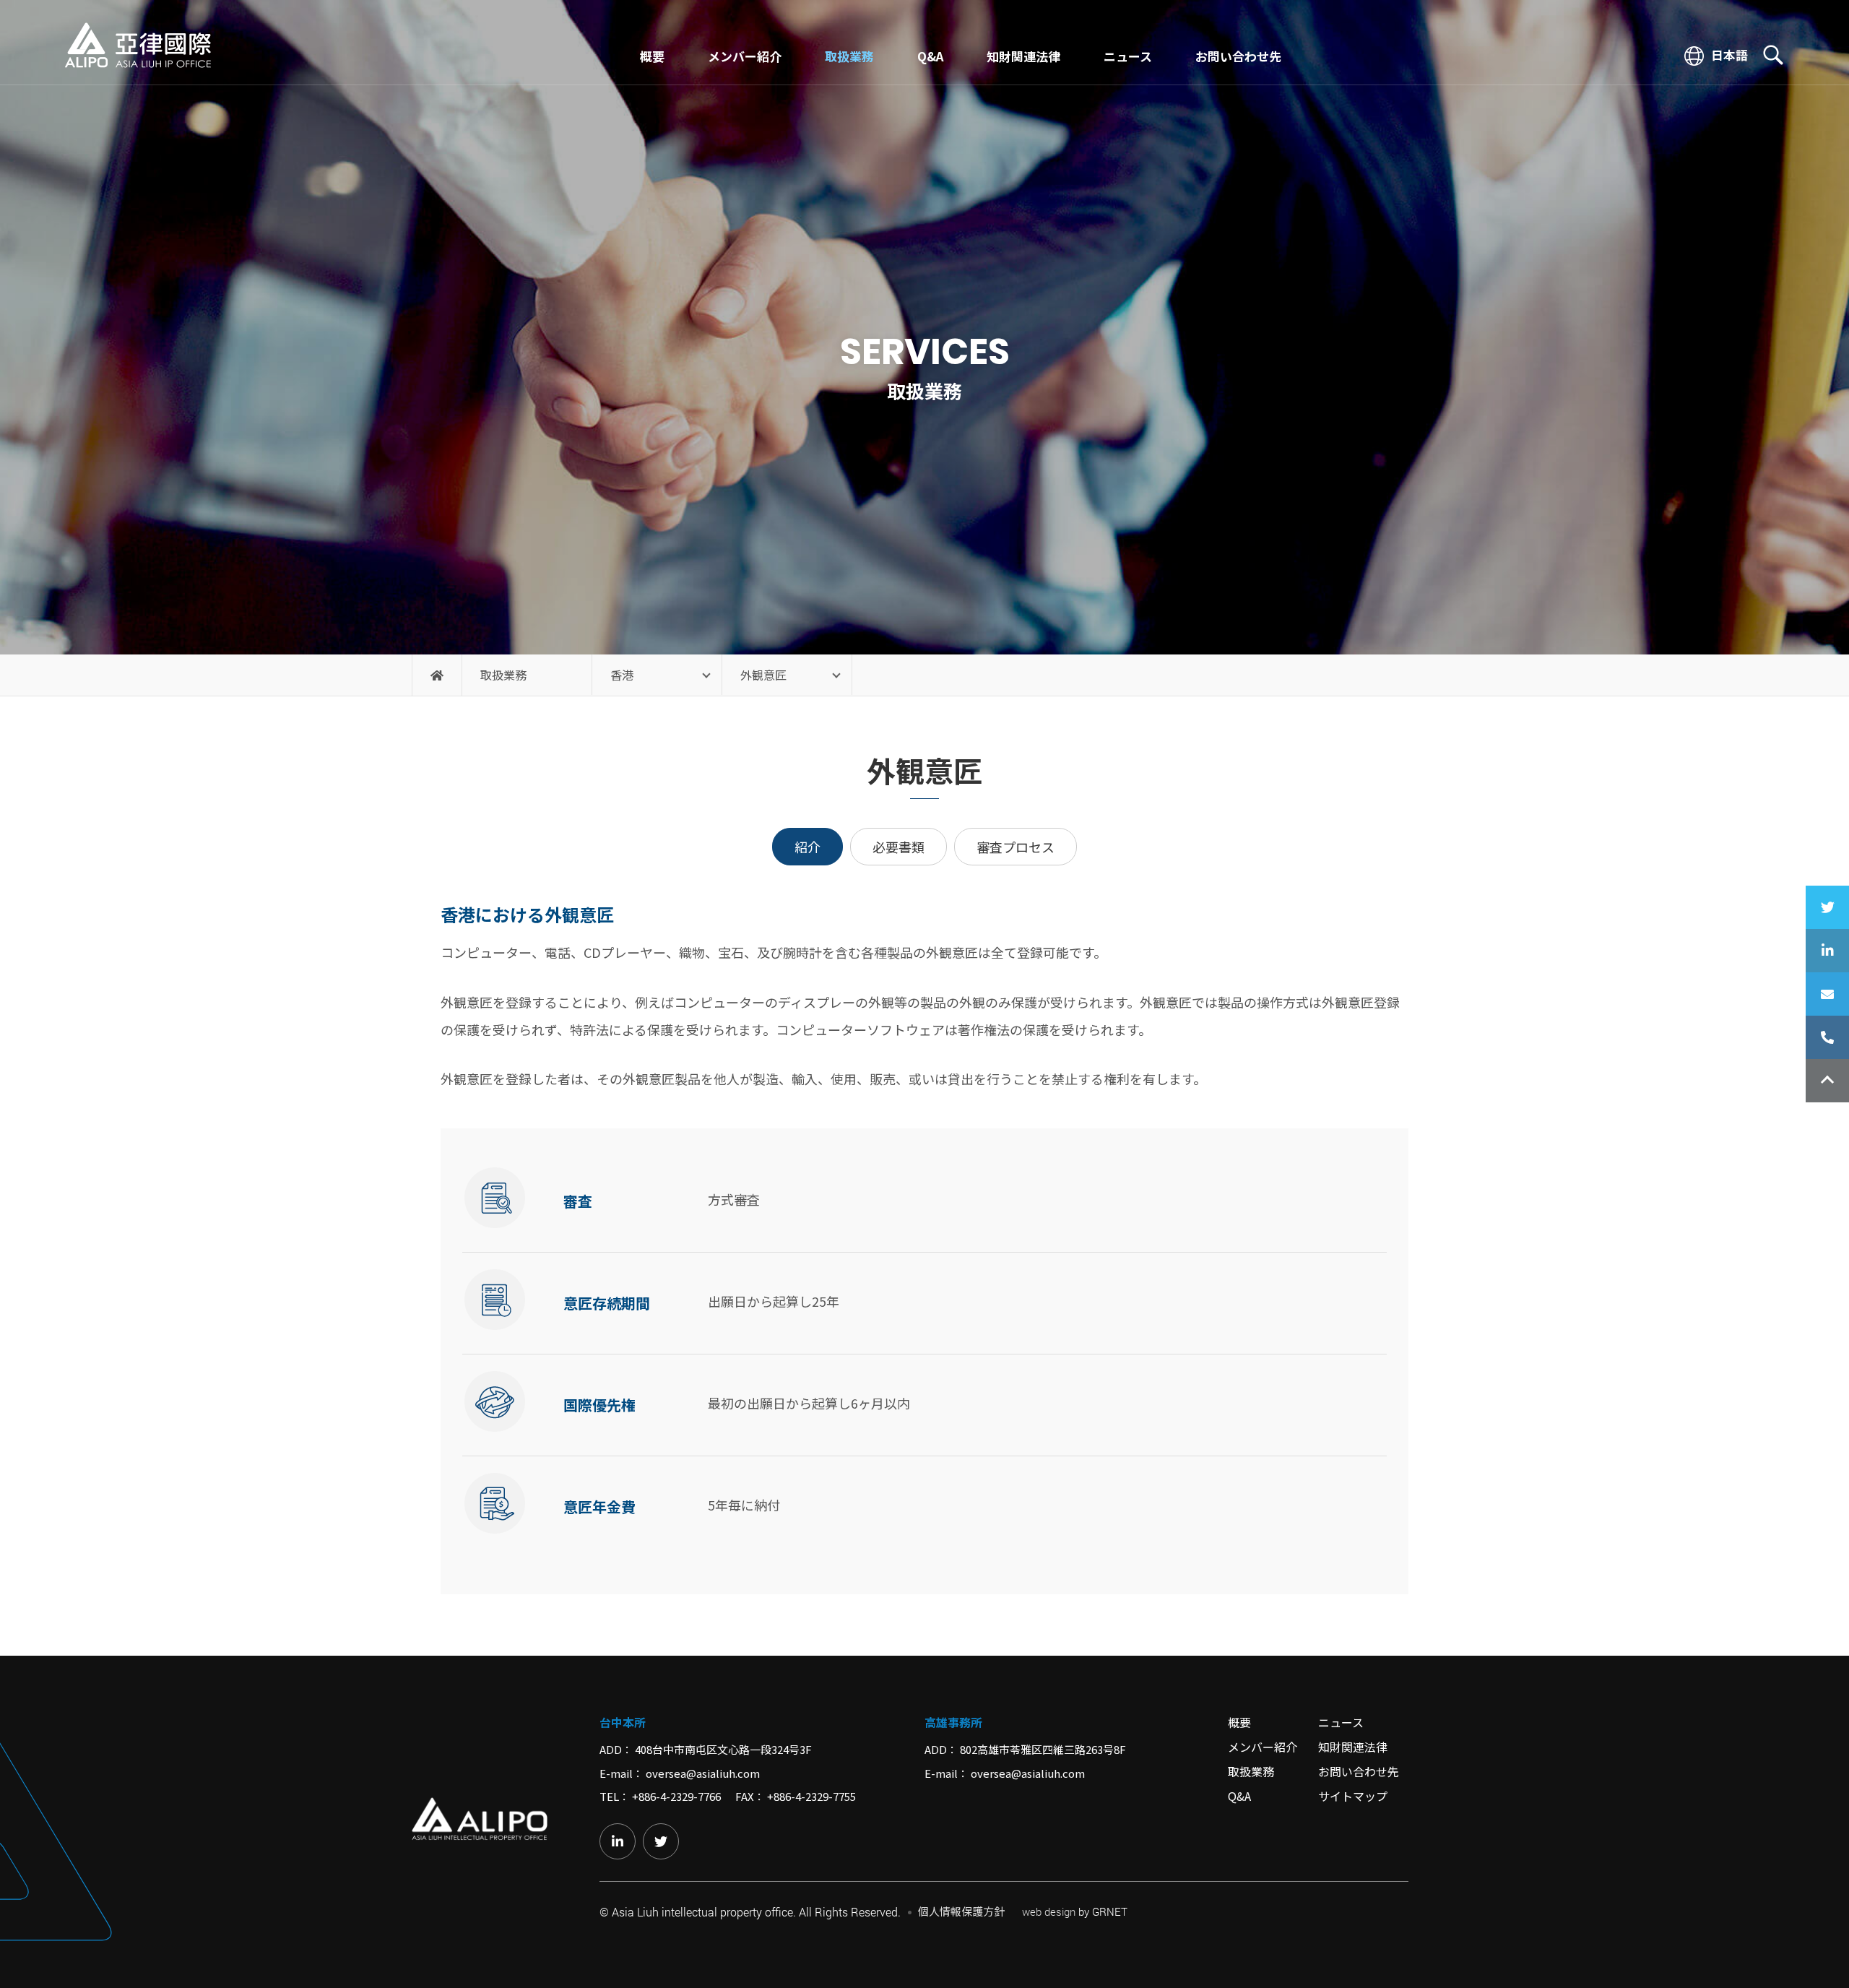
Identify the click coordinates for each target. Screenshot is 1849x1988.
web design (1049, 1911)
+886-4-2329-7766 (676, 1796)
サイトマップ (1353, 1796)
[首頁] (437, 675)
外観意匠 (763, 675)
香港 (622, 675)
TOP (1827, 1081)
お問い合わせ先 (1238, 56)
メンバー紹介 (745, 56)
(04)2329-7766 (1827, 1037)
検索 (1773, 55)
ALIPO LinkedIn (1827, 951)
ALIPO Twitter (1827, 907)
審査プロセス (1016, 847)
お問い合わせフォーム (1827, 994)
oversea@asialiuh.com (703, 1773)
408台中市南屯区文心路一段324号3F (723, 1749)
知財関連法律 (1023, 56)
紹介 (807, 847)
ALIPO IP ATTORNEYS (138, 46)
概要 (652, 56)
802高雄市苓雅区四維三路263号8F (1043, 1749)
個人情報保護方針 (961, 1911)
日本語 (1728, 56)
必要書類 (898, 847)
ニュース (1128, 56)
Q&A (930, 56)
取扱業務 (849, 56)
